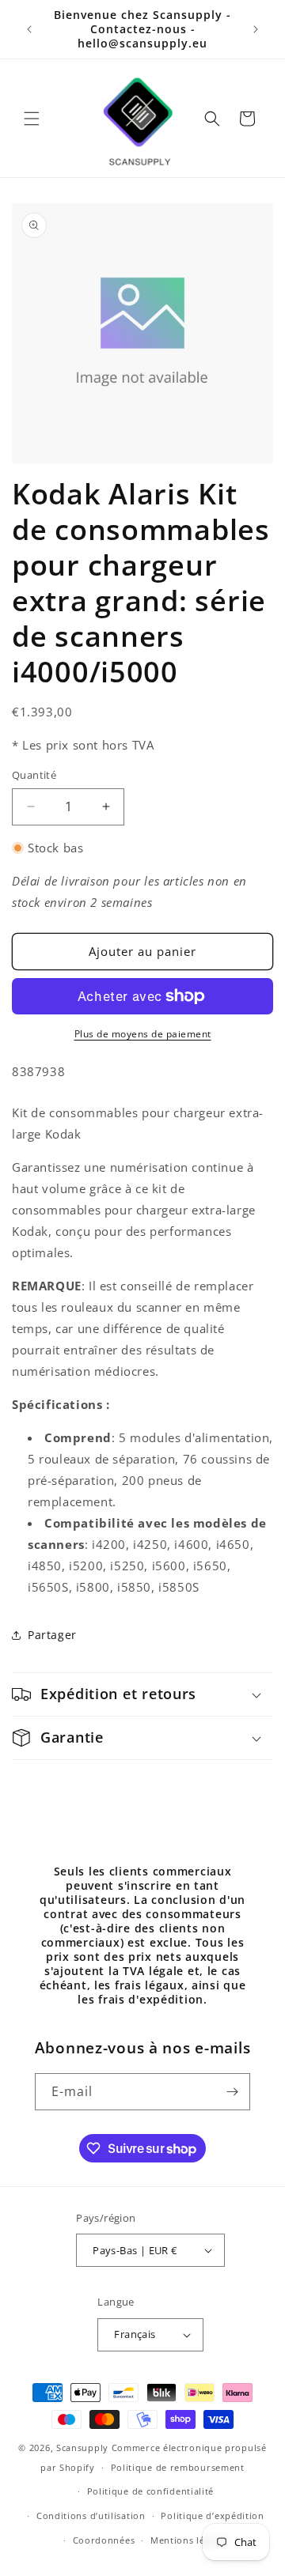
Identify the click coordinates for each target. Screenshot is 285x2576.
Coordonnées (104, 2540)
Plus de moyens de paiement (143, 1034)
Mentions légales (189, 2540)
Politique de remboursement (178, 2467)
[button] (32, 119)
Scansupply (82, 2448)
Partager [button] (52, 1635)
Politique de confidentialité (151, 2491)
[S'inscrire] (232, 2092)
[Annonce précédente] (29, 29)
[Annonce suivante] (256, 29)
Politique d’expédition (212, 2516)
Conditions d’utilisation (91, 2516)
